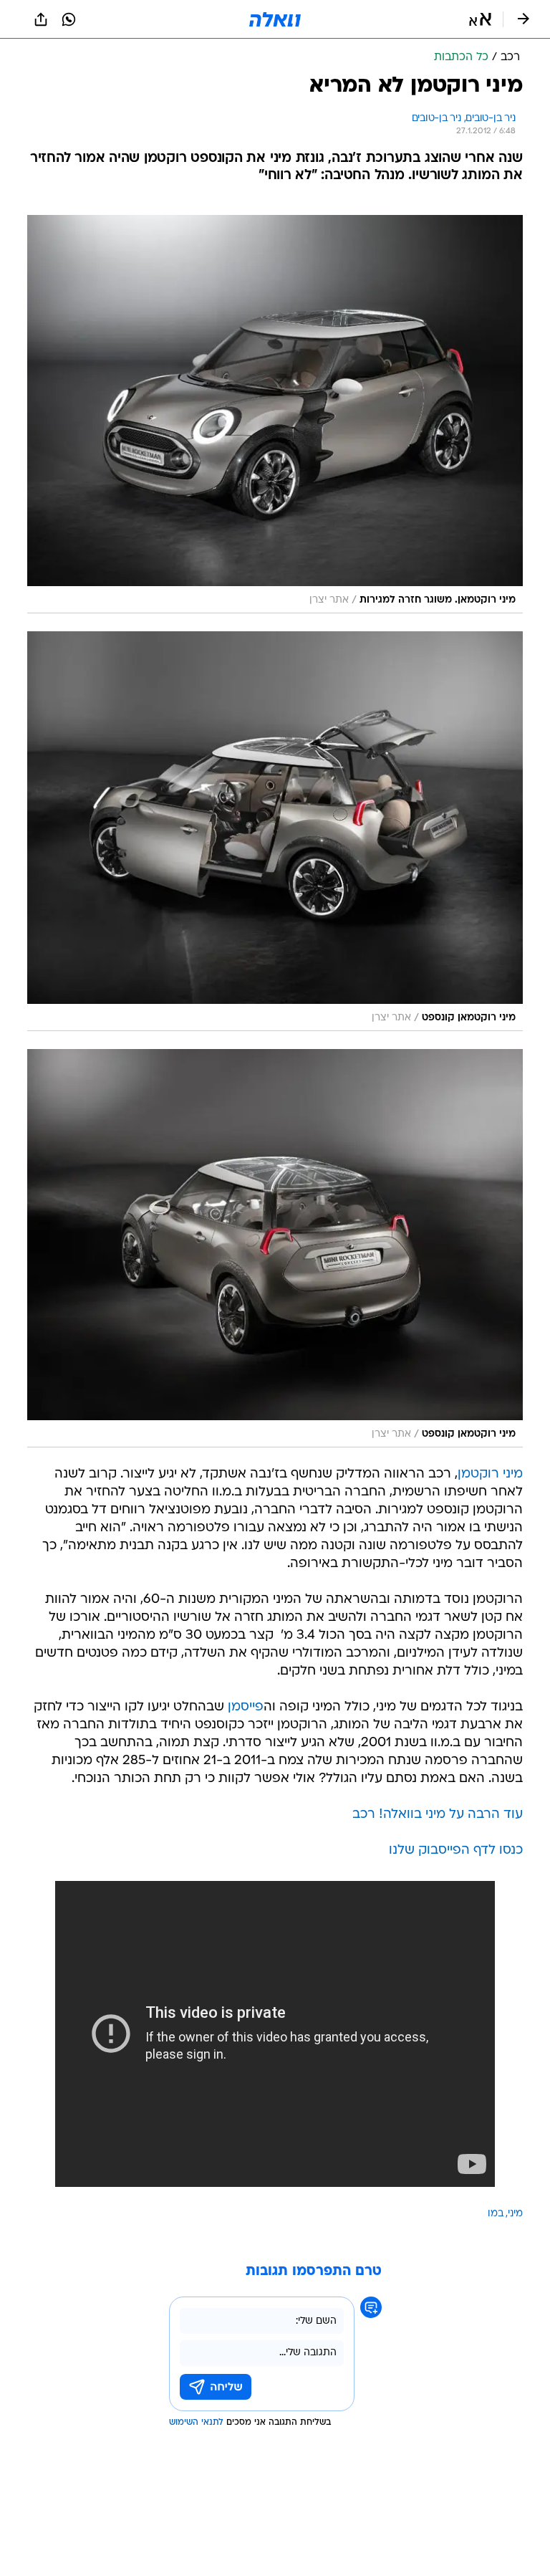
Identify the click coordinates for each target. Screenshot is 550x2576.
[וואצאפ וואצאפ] (69, 19)
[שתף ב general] (41, 19)
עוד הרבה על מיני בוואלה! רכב (438, 1815)
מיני (515, 2214)
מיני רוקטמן (490, 1474)
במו (496, 2214)
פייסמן (246, 1707)
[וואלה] (275, 19)
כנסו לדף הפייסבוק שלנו (456, 1850)
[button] (480, 19)
